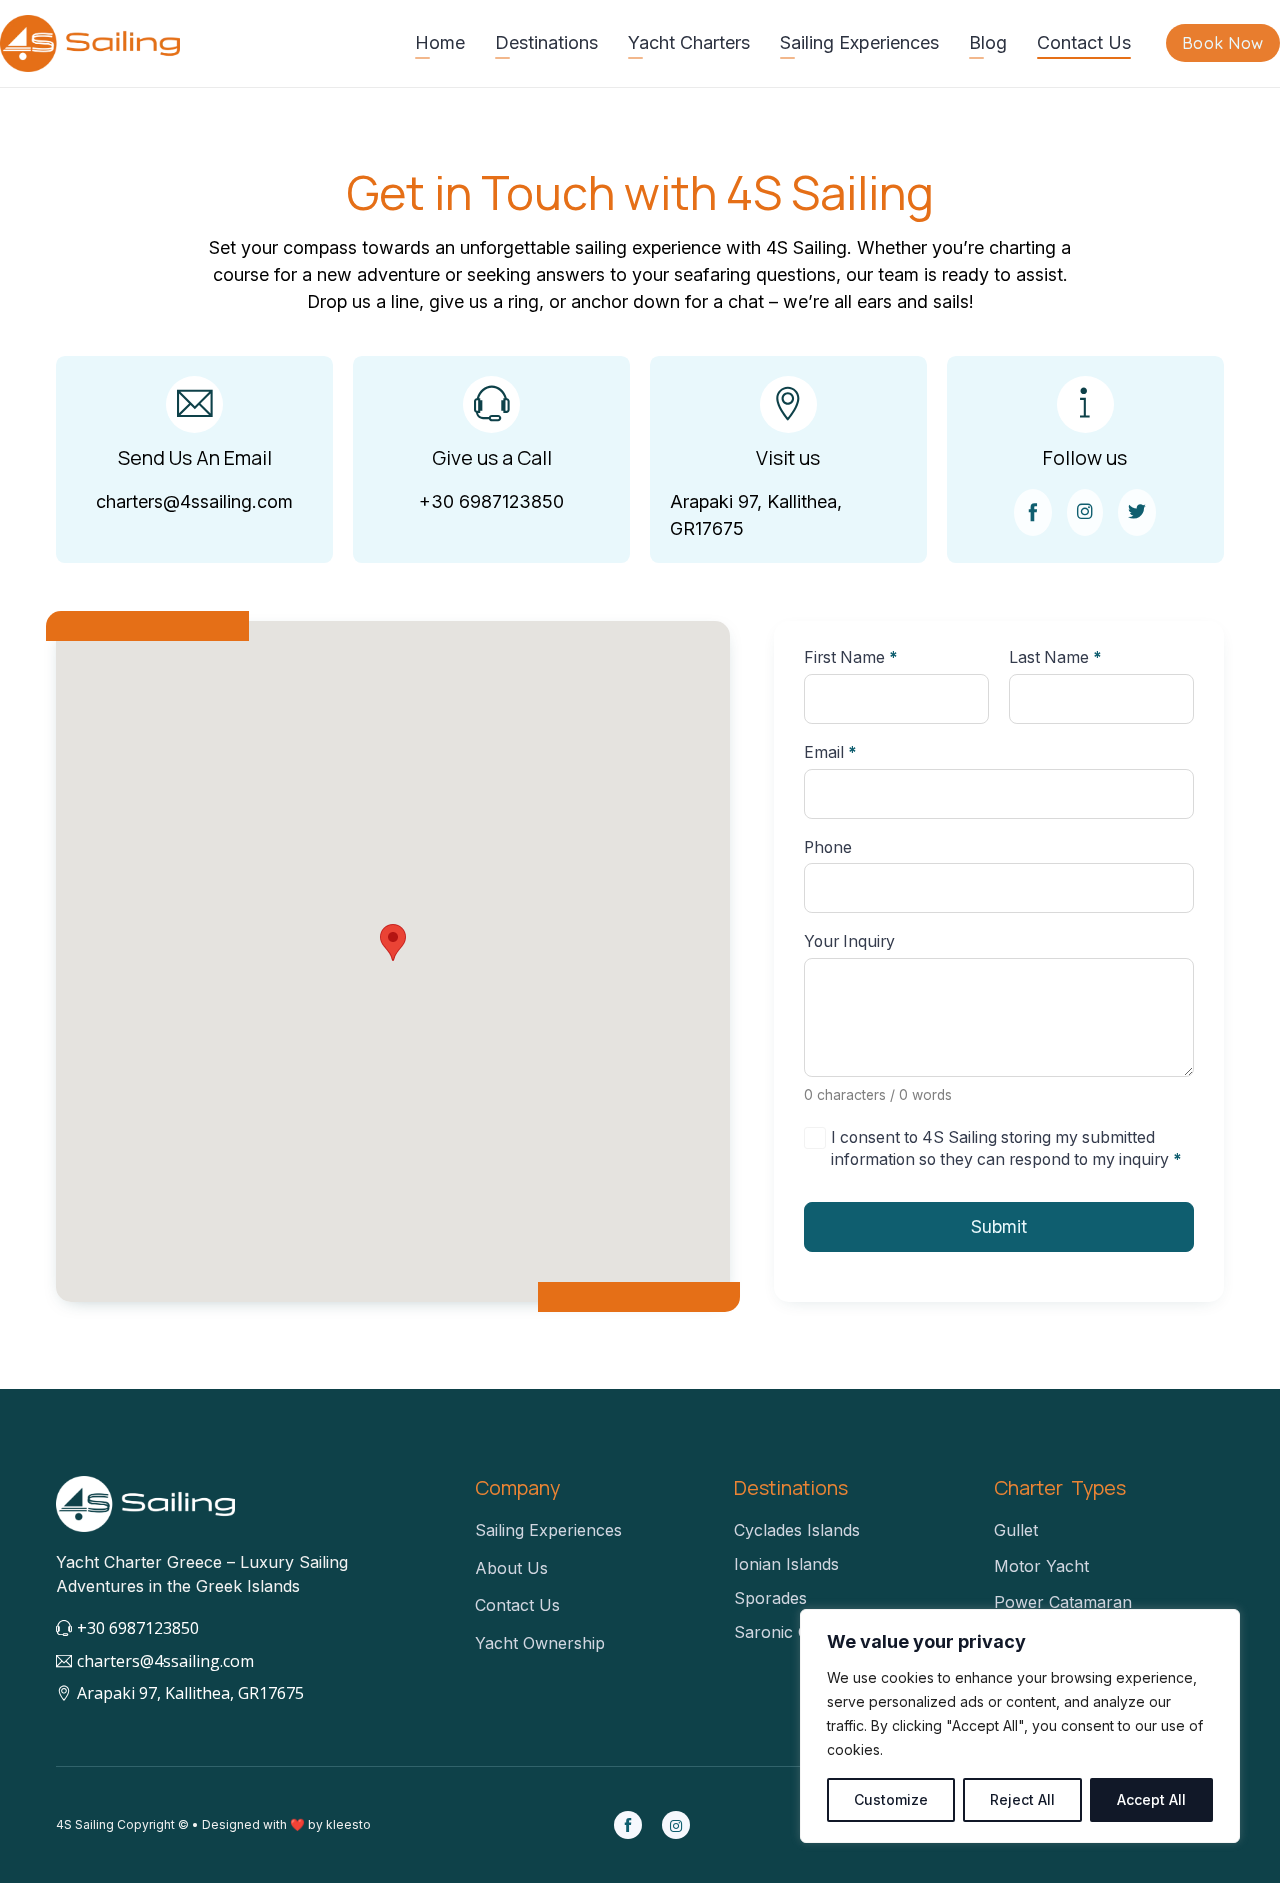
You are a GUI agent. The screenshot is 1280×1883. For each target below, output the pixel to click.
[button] (393, 942)
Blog (988, 42)
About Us (511, 1568)
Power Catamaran (1063, 1602)
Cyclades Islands (797, 1530)
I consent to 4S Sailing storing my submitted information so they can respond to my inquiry (1006, 1148)
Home (440, 42)
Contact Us (1084, 42)
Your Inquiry (849, 942)
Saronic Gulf (782, 1632)
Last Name (1055, 658)
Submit (999, 1226)
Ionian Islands (786, 1564)
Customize (891, 1799)
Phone (828, 848)
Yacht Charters (689, 42)
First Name (851, 658)
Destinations (546, 42)
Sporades (770, 1598)
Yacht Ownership (540, 1643)
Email (830, 753)
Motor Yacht (1041, 1566)
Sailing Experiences (859, 42)
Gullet (1016, 1530)
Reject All (1022, 1799)
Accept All (1151, 1799)
